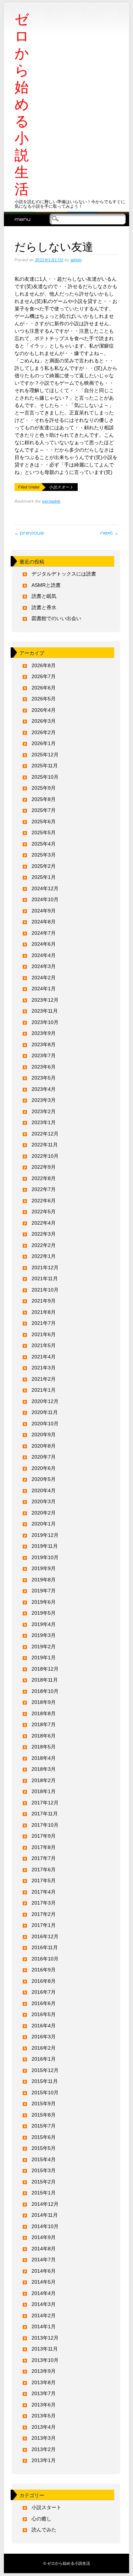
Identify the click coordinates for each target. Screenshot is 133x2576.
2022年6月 (44, 1201)
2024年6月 (44, 944)
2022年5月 (44, 1212)
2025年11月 (45, 766)
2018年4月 (44, 1758)
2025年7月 (44, 810)
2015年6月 (44, 2137)
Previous (29, 533)
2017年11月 (45, 1814)
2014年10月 (45, 2226)
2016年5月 (44, 2014)
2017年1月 (44, 1925)
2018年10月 (45, 1691)
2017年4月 (44, 1892)
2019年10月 (45, 1557)
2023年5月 (44, 1078)
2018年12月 (45, 1669)
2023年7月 (44, 1055)
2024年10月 (45, 899)
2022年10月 (45, 1156)
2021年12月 (45, 1267)
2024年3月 (44, 966)
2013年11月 (45, 2349)
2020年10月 (45, 1424)
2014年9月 (44, 2237)
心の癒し (41, 2519)
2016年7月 (44, 1992)
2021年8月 (44, 1312)
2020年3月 (44, 1501)
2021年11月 (45, 1278)
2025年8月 (44, 799)
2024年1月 (44, 989)
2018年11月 (45, 1680)
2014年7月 (44, 2260)
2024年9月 (44, 911)
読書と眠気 (44, 596)
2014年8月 (44, 2249)
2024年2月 (44, 978)
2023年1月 (44, 1122)
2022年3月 (44, 1234)
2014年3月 (44, 2304)
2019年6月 (44, 1602)
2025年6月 (44, 822)
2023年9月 (44, 1033)
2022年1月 (44, 1256)
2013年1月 (44, 2460)
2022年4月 (44, 1223)
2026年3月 (44, 721)
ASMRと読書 (46, 585)
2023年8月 (44, 1044)
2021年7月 (44, 1323)
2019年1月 (44, 1658)
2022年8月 (44, 1178)
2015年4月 (44, 2159)
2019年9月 (44, 1568)
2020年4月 (44, 1490)
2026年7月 (44, 676)
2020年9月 (44, 1435)
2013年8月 (44, 2382)
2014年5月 (44, 2282)
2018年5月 (44, 1747)
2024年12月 (45, 888)
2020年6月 (44, 1468)
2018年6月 (44, 1736)
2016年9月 (44, 1970)
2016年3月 (44, 2037)
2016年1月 (44, 2059)
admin (76, 260)
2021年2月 (44, 1379)
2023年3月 (44, 1100)
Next (109, 533)
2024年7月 (44, 933)
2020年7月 (44, 1457)
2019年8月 (44, 1580)
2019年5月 (44, 1613)
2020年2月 (44, 1513)
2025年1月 (44, 877)
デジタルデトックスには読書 (64, 574)
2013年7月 (44, 2393)
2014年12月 (45, 2204)
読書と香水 (44, 607)
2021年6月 (44, 1334)
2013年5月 (44, 2416)
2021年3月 (44, 1368)
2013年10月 (45, 2360)
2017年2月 (44, 1914)
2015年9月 (44, 2103)
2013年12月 (45, 2338)
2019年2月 (44, 1647)
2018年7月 (44, 1724)
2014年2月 (44, 2315)
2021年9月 (44, 1301)
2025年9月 (44, 788)
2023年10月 (45, 1022)
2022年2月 (44, 1245)
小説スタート (61, 487)
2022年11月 (45, 1145)
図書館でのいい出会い (56, 618)
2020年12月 (45, 1401)
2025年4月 (44, 844)
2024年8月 (44, 922)
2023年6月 (44, 1067)
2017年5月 (44, 1881)
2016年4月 (44, 2026)
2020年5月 (44, 1479)
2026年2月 (44, 732)
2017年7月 (44, 1858)
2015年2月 (44, 2182)
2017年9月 (44, 1836)
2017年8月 (44, 1847)
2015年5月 (44, 2148)
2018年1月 (44, 1791)
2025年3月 (44, 855)
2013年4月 (44, 2427)
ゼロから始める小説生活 (22, 104)
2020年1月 (44, 1524)
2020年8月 (44, 1446)
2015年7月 (44, 2126)
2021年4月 (44, 1357)
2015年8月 (44, 2115)
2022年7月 (44, 1189)
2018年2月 (44, 1780)
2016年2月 (44, 2048)
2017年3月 (44, 1903)
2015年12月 (45, 2070)
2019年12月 (45, 1535)
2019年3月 (44, 1635)
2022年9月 (44, 1167)
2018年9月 (44, 1702)
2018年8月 (44, 1713)
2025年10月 (45, 777)
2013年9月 (44, 2371)
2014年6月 (44, 2271)
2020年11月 (45, 1412)
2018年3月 (44, 1769)
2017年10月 (45, 1825)
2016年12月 (45, 1936)
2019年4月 (44, 1624)
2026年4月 (44, 710)
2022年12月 (45, 1134)
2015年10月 (45, 2093)
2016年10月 (45, 1959)
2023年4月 (44, 1089)
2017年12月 (45, 1803)
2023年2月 (44, 1111)
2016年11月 (45, 1947)
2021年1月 (44, 1390)
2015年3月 (44, 2170)
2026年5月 (44, 699)
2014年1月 (44, 2326)
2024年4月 (44, 955)
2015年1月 (44, 2193)
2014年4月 (44, 2293)
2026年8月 (44, 665)
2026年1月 (44, 743)
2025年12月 (45, 755)
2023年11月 (45, 1011)
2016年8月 (44, 1981)
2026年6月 (44, 688)
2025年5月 (44, 832)
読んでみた (44, 2530)
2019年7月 (44, 1591)
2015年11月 (45, 2081)
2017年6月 (44, 1870)
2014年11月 (45, 2215)
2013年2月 (44, 2449)
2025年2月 (44, 866)
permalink (51, 501)
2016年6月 (44, 2003)
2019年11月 (45, 1546)
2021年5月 (44, 1345)
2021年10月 (45, 1290)
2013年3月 (44, 2438)
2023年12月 (45, 1000)
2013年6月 (44, 2405)
